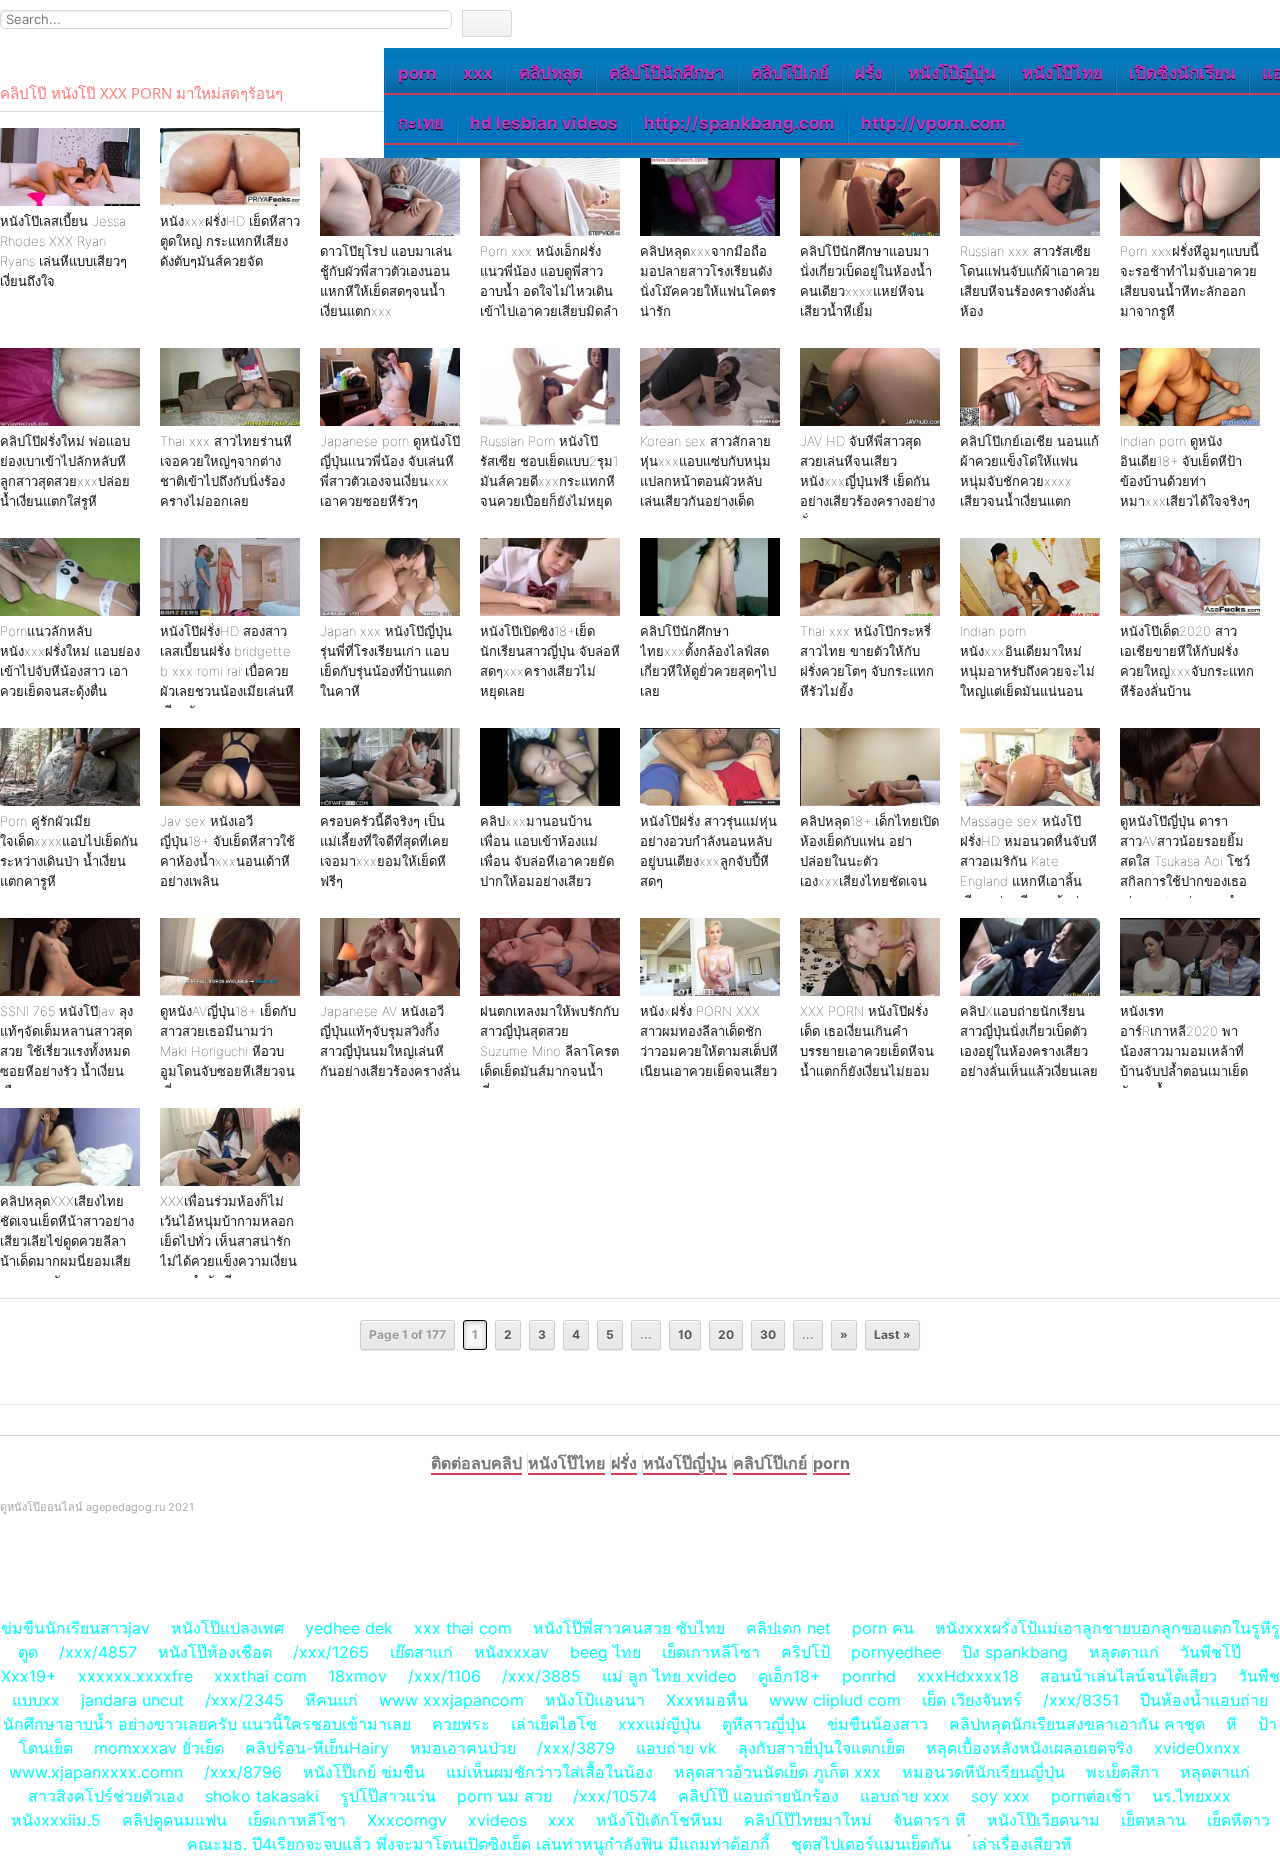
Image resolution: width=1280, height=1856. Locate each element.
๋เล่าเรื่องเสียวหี (1022, 1844)
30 (768, 1334)
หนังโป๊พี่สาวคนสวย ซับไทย (629, 1628)
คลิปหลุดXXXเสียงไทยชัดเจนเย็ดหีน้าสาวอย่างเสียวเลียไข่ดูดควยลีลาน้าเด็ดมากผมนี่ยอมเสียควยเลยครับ (67, 1241)
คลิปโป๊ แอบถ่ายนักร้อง (758, 1796)
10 (685, 1334)
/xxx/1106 (444, 1676)
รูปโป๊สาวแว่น (388, 1796)
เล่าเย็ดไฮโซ (554, 1724)
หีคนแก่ (331, 1700)
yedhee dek (349, 1628)
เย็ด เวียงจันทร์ (972, 1700)
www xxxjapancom (451, 1700)
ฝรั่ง (868, 73)
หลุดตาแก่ (1124, 1652)
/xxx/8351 (1081, 1700)
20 (726, 1334)
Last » (892, 1334)
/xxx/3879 (576, 1748)
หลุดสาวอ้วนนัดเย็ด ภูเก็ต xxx (777, 1772)
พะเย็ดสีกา (1122, 1772)
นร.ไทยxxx (1191, 1796)
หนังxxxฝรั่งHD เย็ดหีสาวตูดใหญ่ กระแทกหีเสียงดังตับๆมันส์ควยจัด (230, 241)
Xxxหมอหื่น (707, 1700)
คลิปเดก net (788, 1628)
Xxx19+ (29, 1676)
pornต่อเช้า (1091, 1796)
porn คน (883, 1628)
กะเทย (421, 123)
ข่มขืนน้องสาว (877, 1724)
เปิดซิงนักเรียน (1182, 73)
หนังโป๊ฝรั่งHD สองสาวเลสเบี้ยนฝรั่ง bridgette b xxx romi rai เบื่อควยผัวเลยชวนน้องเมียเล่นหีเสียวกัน (227, 671)
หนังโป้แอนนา (595, 1700)
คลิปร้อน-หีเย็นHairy (317, 1748)
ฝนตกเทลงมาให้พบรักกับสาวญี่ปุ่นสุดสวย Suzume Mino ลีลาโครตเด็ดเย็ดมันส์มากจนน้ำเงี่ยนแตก (549, 1051)
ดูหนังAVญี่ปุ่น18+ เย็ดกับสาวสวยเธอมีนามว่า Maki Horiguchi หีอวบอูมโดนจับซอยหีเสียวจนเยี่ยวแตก (228, 1051)
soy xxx (1000, 1796)
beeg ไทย (605, 1652)
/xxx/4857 (98, 1652)
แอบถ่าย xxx (905, 1796)
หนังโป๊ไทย (1062, 73)
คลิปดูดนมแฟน (174, 1820)
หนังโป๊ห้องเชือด (215, 1652)
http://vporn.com (933, 123)
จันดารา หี (929, 1820)
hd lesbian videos (544, 123)
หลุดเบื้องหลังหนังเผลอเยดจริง (1029, 1748)
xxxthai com (260, 1676)
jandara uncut (132, 1700)
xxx (478, 73)
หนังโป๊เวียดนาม (1043, 1820)
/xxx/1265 (331, 1652)
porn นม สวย (504, 1796)
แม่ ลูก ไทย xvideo (669, 1676)
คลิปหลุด (551, 73)
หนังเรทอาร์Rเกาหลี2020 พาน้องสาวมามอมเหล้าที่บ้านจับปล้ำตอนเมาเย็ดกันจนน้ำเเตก (1184, 1051)
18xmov (357, 1676)
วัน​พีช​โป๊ (1210, 1652)
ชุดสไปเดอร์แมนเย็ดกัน (871, 1844)
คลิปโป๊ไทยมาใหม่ (808, 1820)
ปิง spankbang (1015, 1652)
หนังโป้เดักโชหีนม (659, 1820)
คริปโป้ (805, 1652)
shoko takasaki (262, 1796)
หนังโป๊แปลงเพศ (227, 1628)
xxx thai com (463, 1628)
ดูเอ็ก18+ (789, 1676)
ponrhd (869, 1676)
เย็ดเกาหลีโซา (711, 1652)
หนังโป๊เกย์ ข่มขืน (366, 1772)
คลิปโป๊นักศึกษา (667, 73)
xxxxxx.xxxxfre (135, 1676)
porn (417, 73)
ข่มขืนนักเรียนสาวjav (75, 1628)
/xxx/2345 (244, 1700)
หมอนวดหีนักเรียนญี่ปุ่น (983, 1772)
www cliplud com (835, 1700)
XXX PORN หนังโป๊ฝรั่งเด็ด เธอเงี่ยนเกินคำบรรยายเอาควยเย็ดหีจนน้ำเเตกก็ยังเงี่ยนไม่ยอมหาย (867, 1051)
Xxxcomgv (407, 1820)
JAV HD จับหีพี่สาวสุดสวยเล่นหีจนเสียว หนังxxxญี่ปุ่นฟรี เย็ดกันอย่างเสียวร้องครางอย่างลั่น (867, 481)
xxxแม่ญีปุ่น (659, 1724)
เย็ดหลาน (1153, 1820)
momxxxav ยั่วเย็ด (159, 1748)
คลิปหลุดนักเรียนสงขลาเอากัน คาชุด (1077, 1724)
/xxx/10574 (615, 1796)
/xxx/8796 (243, 1772)
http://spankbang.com (739, 123)
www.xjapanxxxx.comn (96, 1772)
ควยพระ (461, 1724)
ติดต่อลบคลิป (476, 1463)
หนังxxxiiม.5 (56, 1820)
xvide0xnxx (1197, 1748)
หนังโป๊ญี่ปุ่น (952, 73)
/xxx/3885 (541, 1676)
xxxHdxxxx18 (968, 1676)
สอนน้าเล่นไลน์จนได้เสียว (1128, 1676)
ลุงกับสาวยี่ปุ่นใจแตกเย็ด (821, 1748)
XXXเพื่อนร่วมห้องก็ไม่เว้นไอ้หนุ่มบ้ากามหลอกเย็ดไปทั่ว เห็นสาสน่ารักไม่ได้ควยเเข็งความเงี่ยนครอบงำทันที (228, 1241)
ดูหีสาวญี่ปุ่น (764, 1724)
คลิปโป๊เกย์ (790, 73)
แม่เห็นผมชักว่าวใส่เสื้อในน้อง (549, 1772)
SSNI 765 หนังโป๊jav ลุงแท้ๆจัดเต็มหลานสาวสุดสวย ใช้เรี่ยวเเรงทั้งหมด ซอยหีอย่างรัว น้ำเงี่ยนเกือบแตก (66, 1051)
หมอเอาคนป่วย (463, 1748)
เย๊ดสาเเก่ (421, 1652)
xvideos (497, 1820)
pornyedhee (896, 1652)
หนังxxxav (511, 1652)
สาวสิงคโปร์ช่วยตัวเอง (106, 1796)
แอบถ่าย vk (676, 1748)
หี (1231, 1724)
